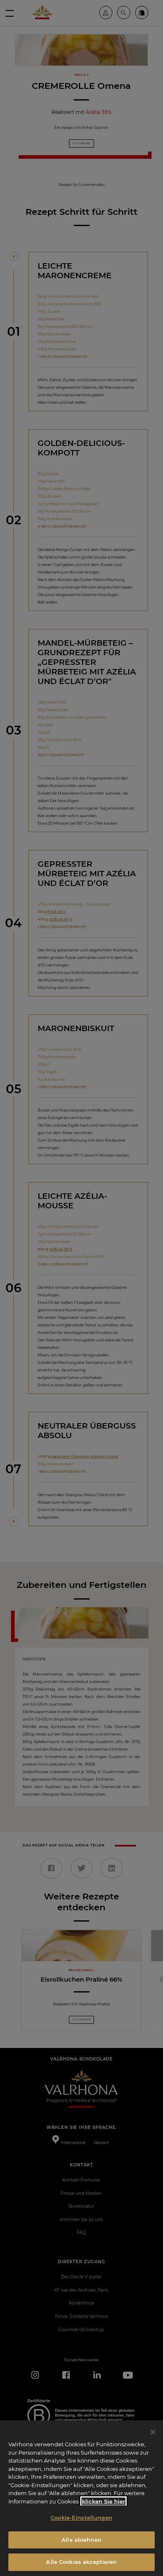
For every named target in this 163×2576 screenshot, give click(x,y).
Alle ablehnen (81, 2540)
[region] (81, 2498)
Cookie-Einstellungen (81, 2518)
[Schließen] (153, 2432)
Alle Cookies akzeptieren (81, 2562)
